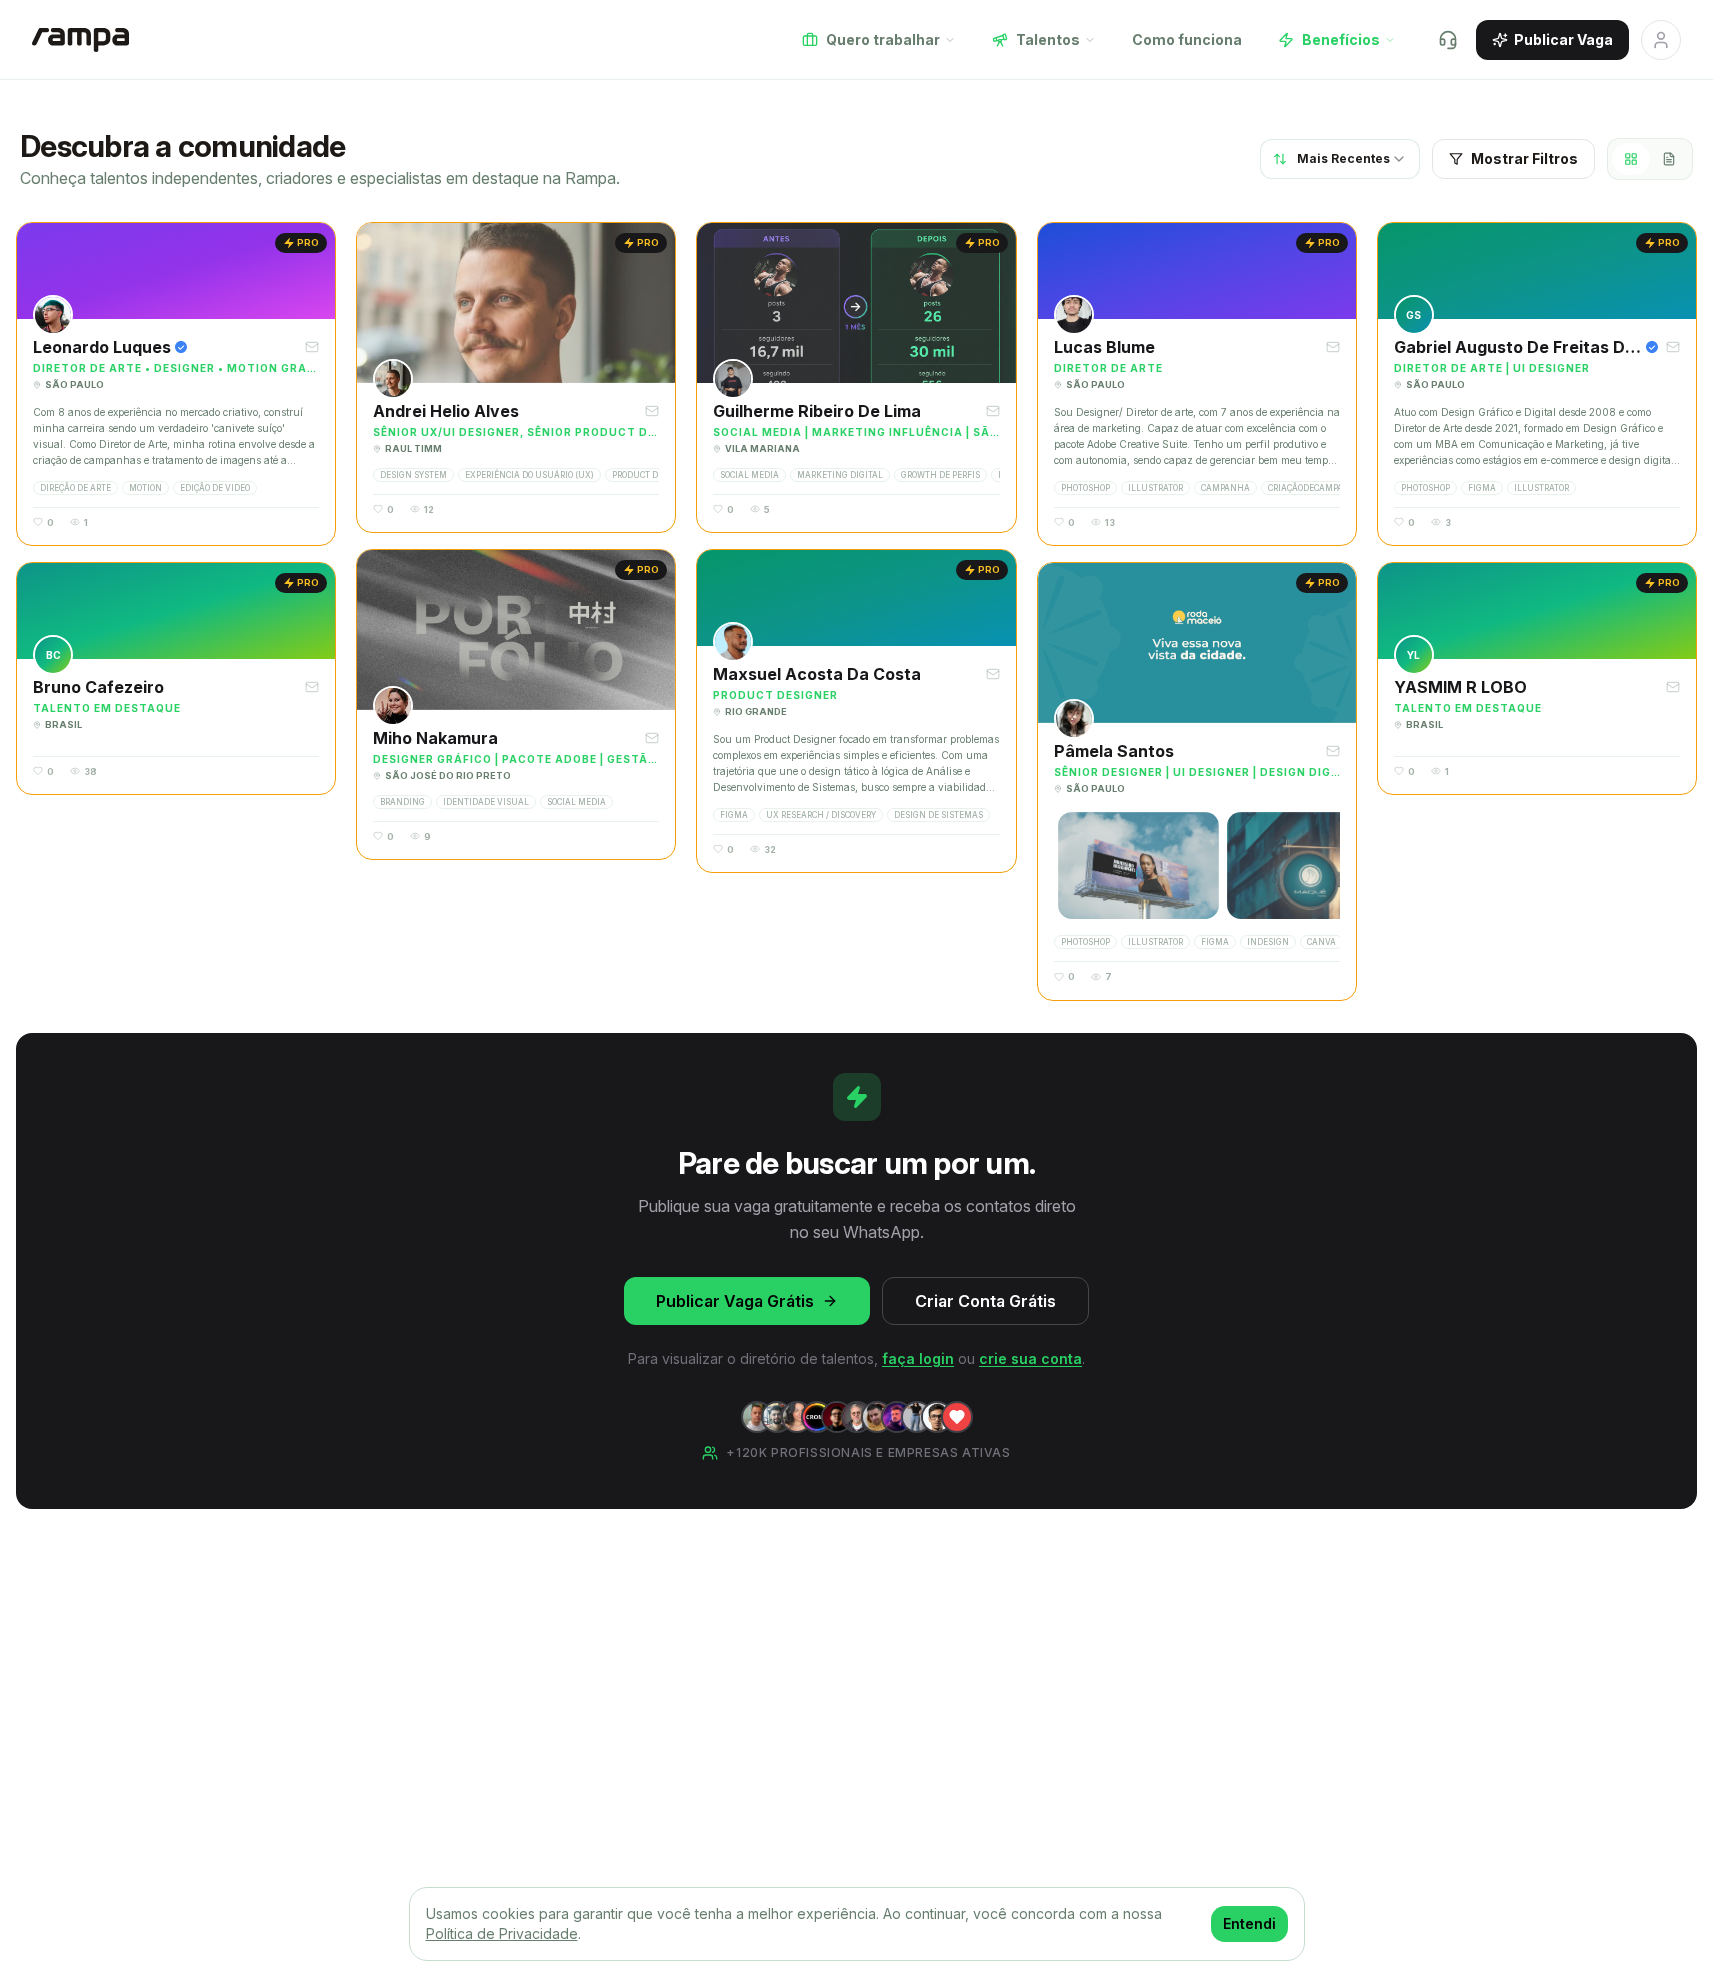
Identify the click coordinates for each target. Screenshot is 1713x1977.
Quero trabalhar (883, 39)
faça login (918, 1358)
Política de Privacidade (502, 1933)
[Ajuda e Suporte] (1448, 40)
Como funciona (1187, 39)
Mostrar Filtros (1524, 158)
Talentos (1048, 39)
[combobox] (1340, 159)
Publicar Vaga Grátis (735, 1301)
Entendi (1249, 1923)
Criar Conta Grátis (985, 1301)
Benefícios (1341, 39)
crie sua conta (1030, 1358)
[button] (176, 384)
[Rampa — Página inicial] (80, 40)
